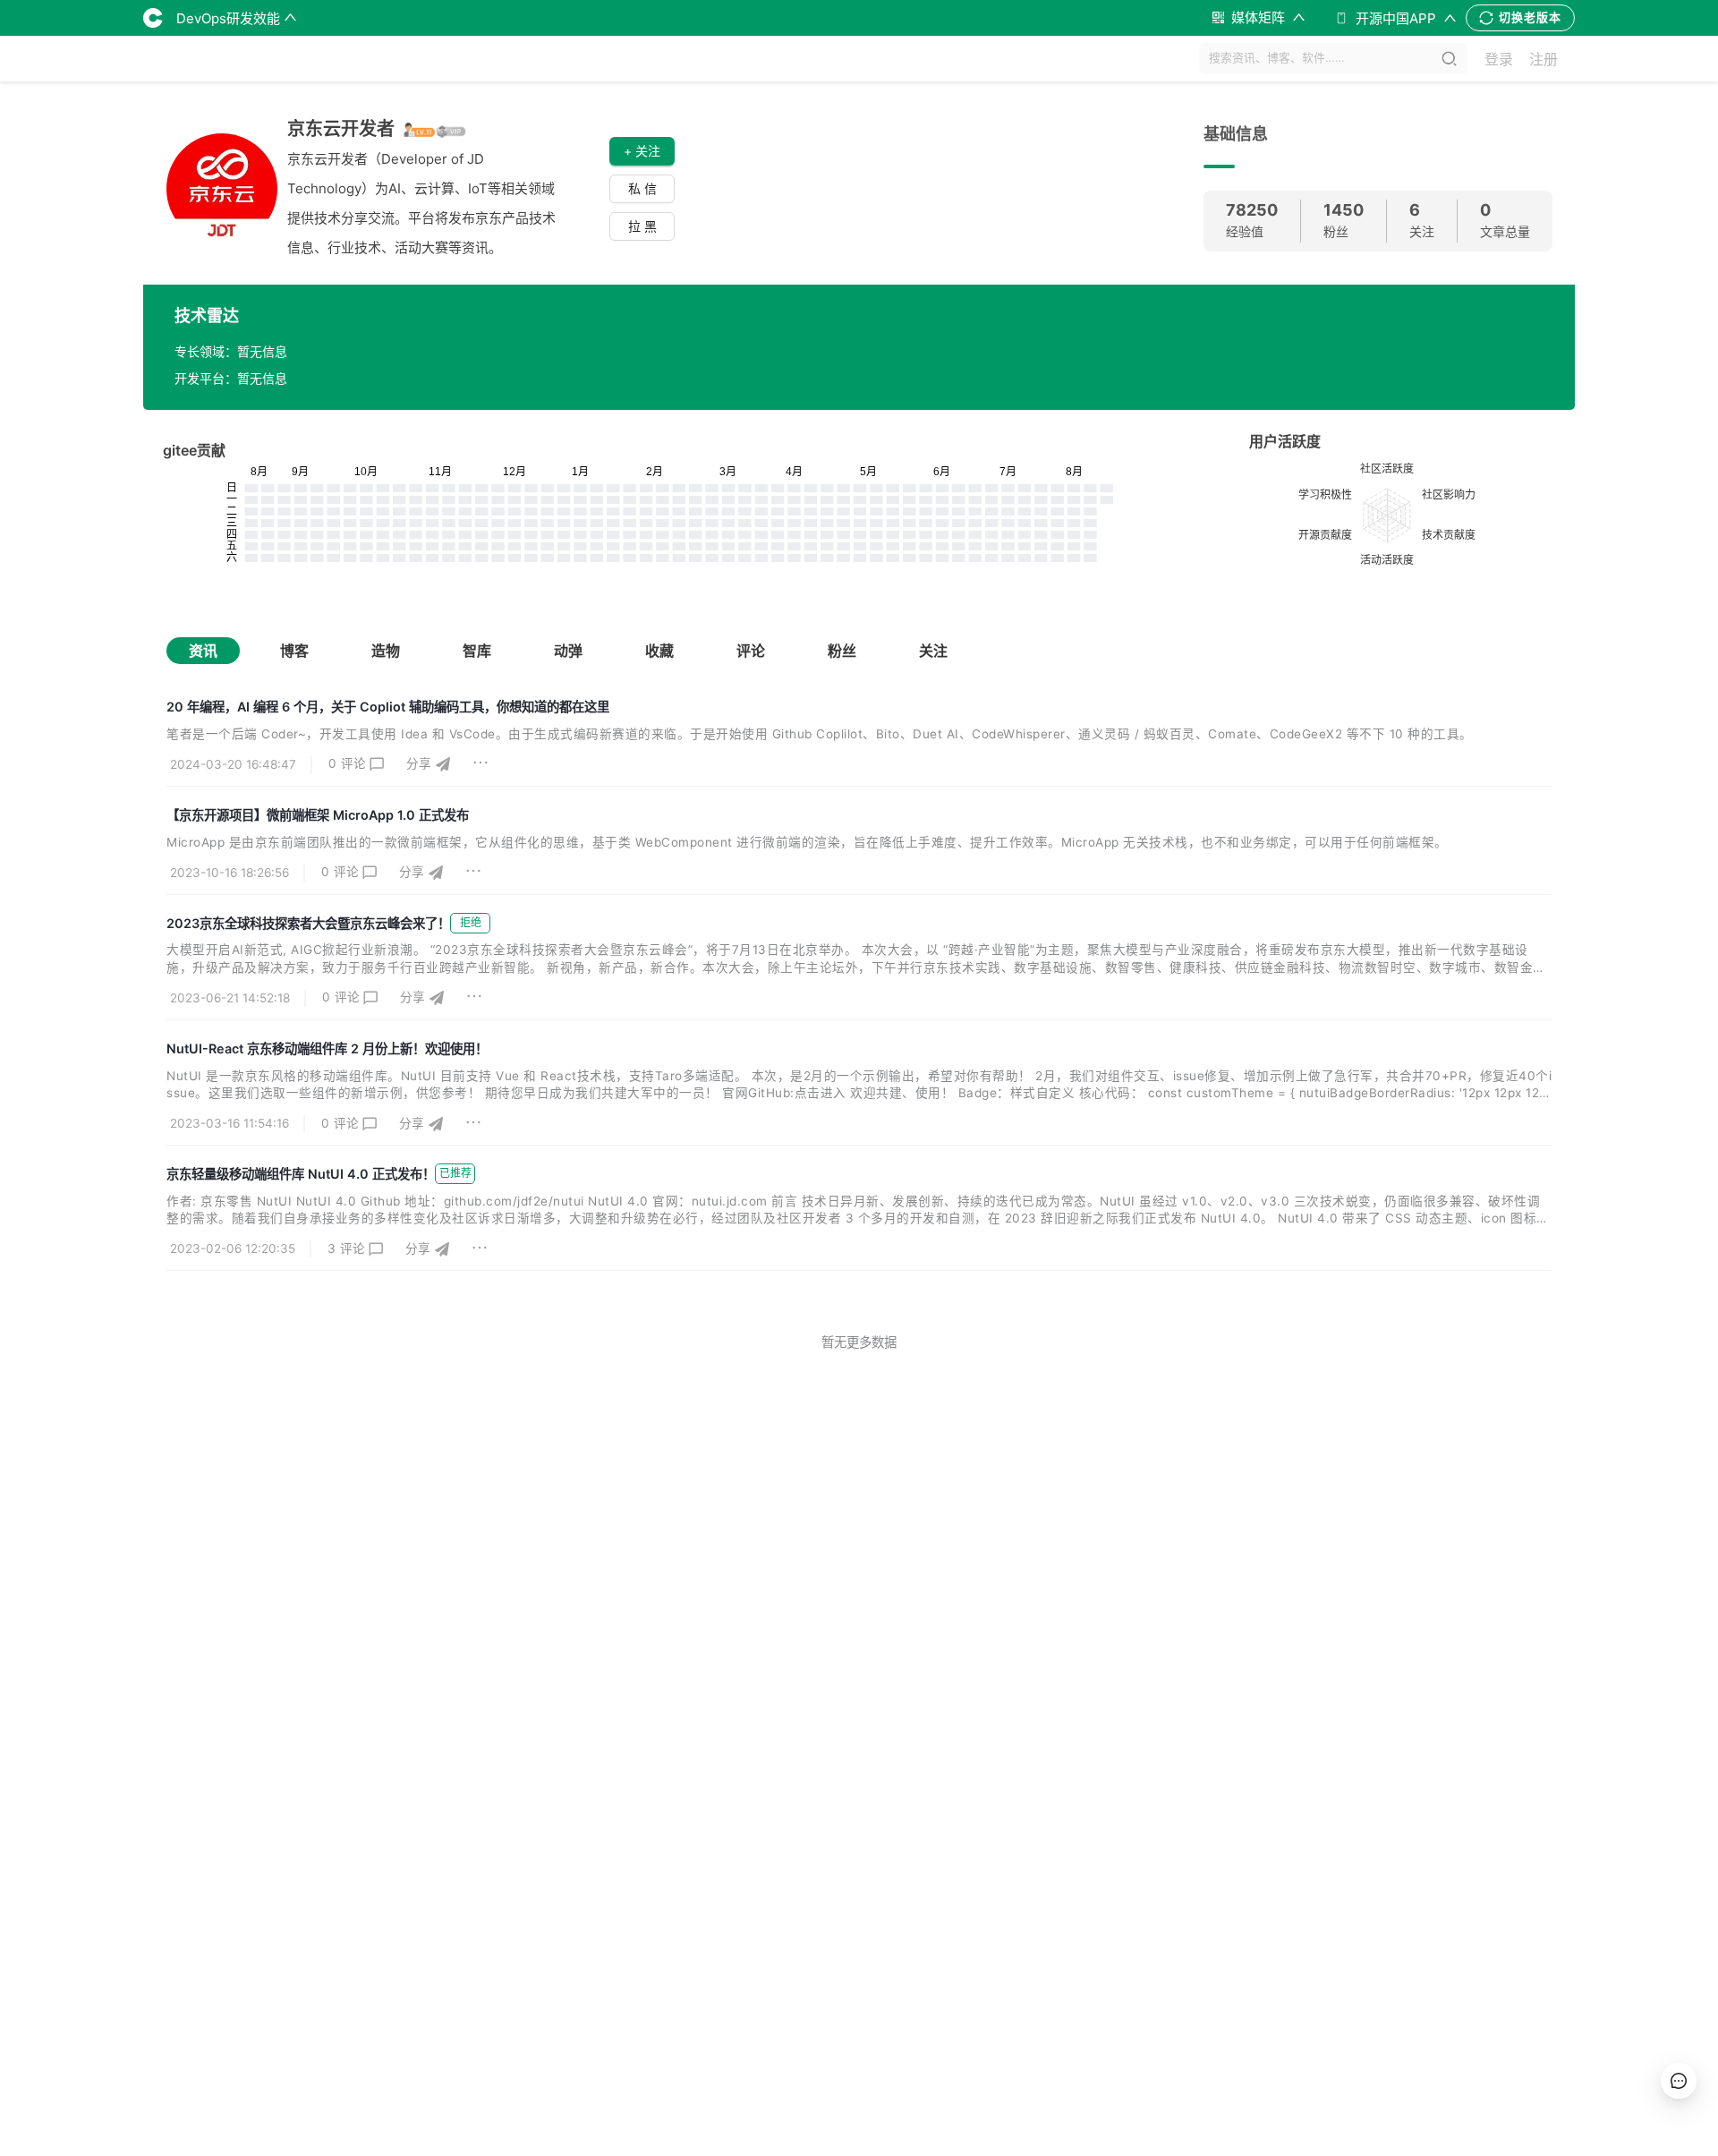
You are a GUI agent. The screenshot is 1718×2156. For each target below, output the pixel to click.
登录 (1499, 59)
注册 (1544, 59)
